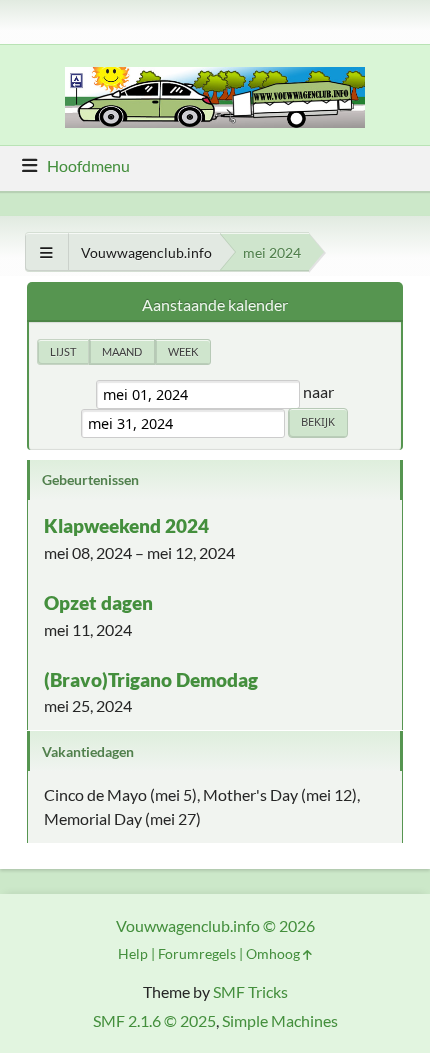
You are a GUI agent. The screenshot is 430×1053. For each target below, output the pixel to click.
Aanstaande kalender (215, 304)
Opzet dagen (98, 602)
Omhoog (274, 953)
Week (183, 351)
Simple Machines (280, 1020)
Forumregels (197, 953)
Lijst (63, 351)
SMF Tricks (250, 991)
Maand (122, 351)
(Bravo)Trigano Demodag (151, 679)
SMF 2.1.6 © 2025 (154, 1020)
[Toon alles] (46, 252)
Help (133, 953)
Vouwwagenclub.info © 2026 (215, 925)
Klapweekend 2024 (126, 525)
